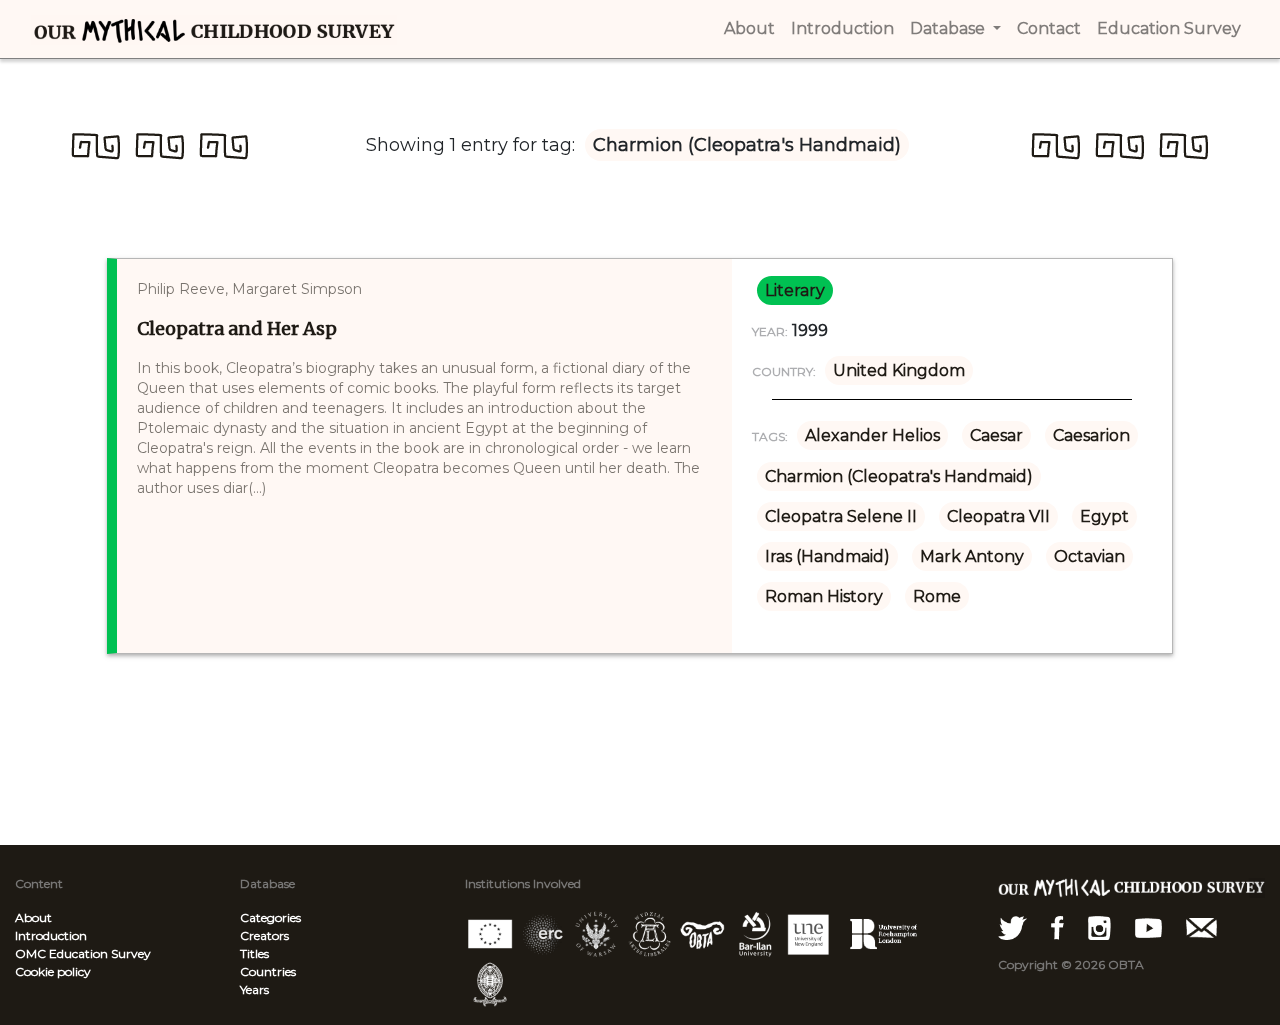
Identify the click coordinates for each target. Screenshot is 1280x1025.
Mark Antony (972, 556)
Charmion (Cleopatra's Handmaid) (899, 476)
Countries (268, 971)
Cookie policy (53, 971)
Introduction (51, 935)
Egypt (1104, 516)
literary (795, 290)
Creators (264, 935)
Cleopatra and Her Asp (237, 328)
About (33, 917)
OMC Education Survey (83, 953)
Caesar (996, 435)
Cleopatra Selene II (841, 516)
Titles (254, 953)
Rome (937, 596)
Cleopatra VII (998, 516)
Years (254, 989)
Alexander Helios (872, 435)
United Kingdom (899, 370)
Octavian (1089, 556)
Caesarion (1091, 435)
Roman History (824, 596)
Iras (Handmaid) (827, 556)
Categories (270, 917)
